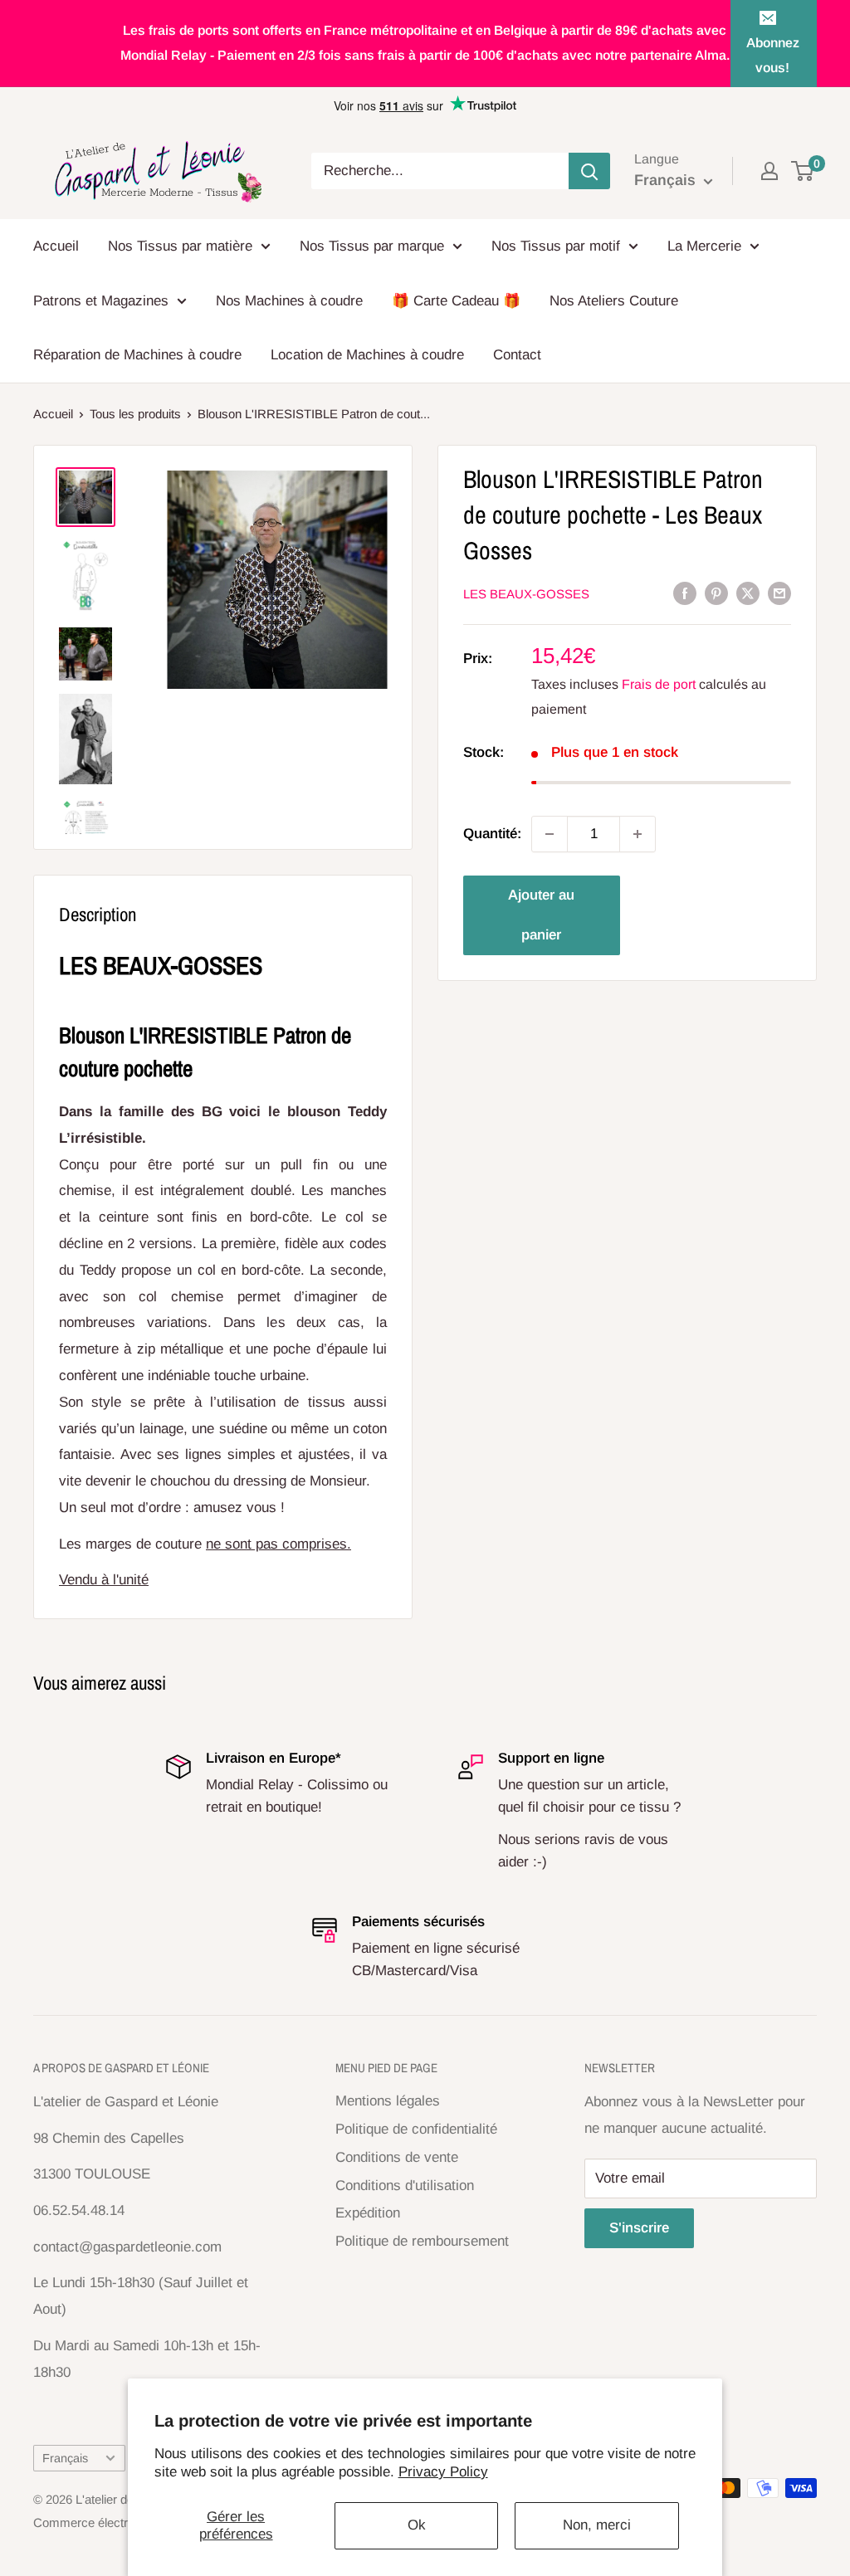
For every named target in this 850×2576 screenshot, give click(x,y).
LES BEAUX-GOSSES (526, 594)
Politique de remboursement (422, 2241)
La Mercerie (704, 246)
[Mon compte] (769, 171)
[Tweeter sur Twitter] (748, 593)
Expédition (368, 2213)
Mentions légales (388, 2101)
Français (65, 2458)
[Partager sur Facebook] (685, 593)
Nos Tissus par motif (556, 246)
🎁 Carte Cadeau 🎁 (456, 301)
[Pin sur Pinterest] (716, 593)
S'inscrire (639, 2228)
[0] (803, 171)
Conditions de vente (397, 2157)
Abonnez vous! (773, 55)
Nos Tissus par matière (180, 246)
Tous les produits (135, 414)
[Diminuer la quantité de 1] (550, 834)
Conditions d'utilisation (405, 2186)
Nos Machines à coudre (289, 301)
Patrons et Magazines (101, 301)
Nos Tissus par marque (372, 246)
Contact (517, 355)
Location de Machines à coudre (367, 355)
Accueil (56, 246)
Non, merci (597, 2525)
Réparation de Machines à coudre (137, 355)
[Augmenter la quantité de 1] (637, 834)
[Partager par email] (779, 593)
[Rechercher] (589, 171)
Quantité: (492, 834)
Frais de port (659, 684)
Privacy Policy (443, 2472)
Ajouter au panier (541, 915)
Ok (417, 2525)
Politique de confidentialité (416, 2129)
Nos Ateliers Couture (614, 301)
